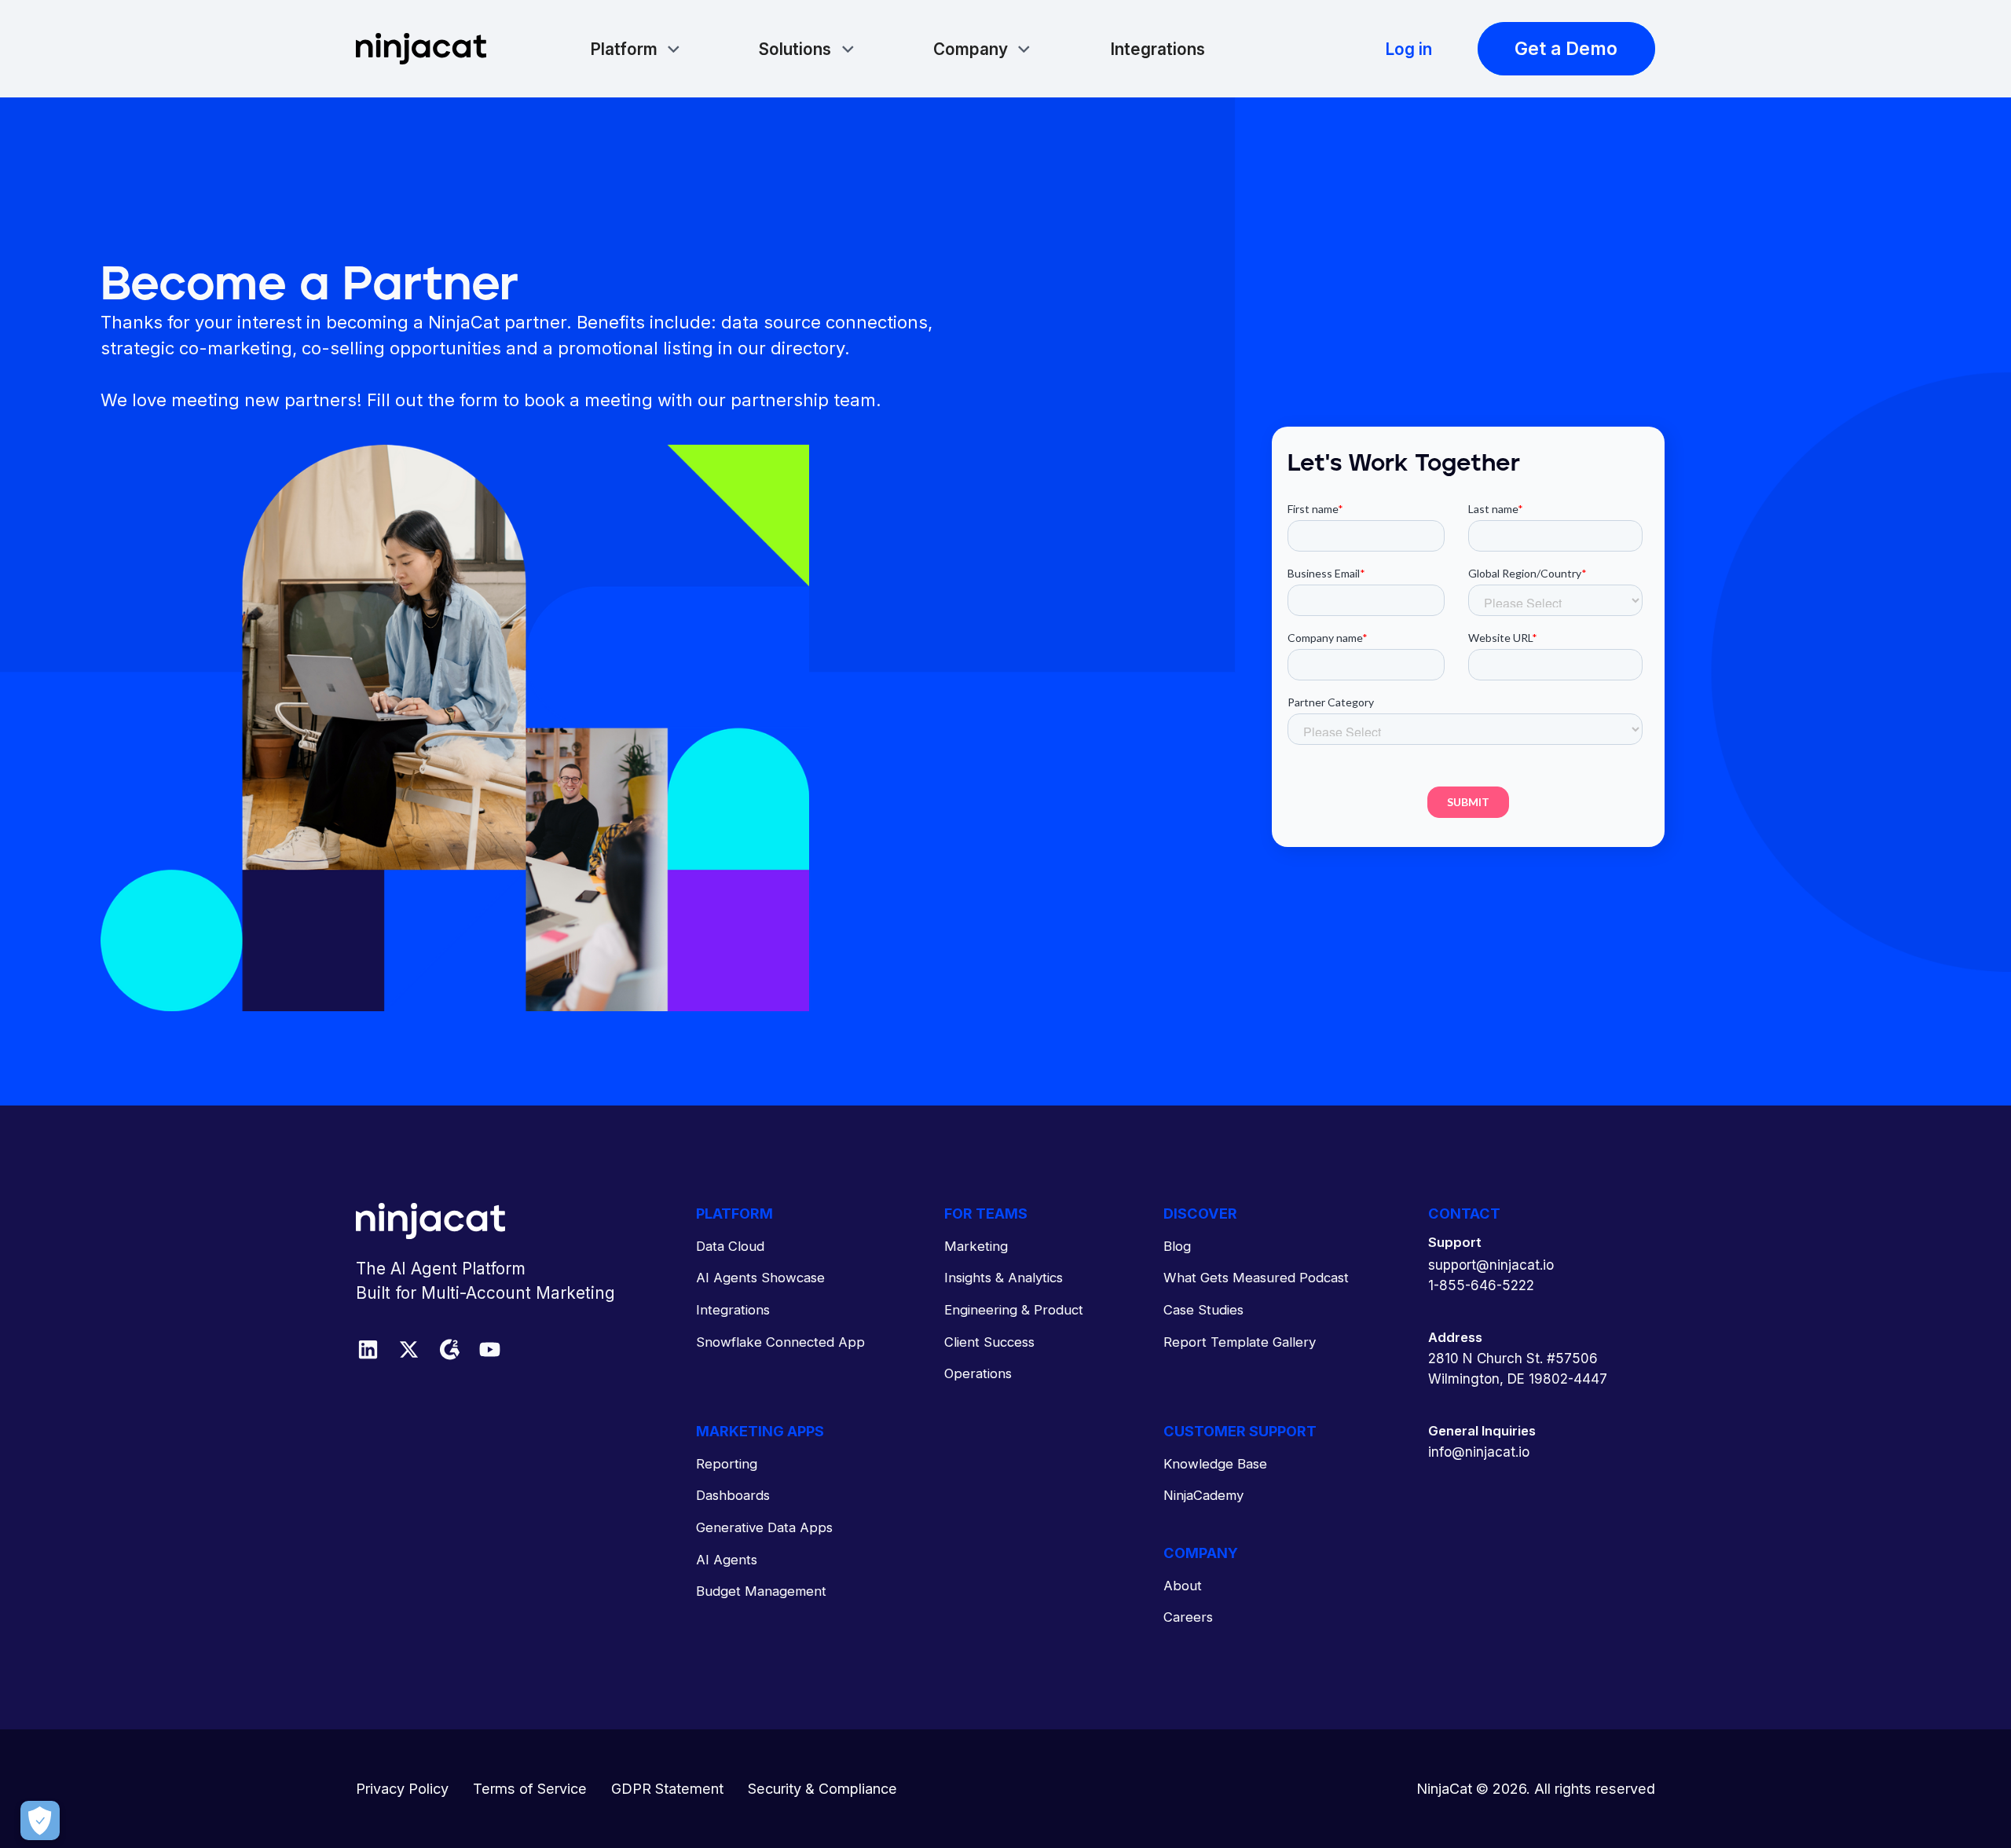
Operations (978, 1373)
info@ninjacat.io (1479, 1452)
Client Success (989, 1342)
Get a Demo (1566, 48)
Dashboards (733, 1495)
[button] (636, 49)
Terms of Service (530, 1788)
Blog (1177, 1246)
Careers (1188, 1617)
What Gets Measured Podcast (1256, 1278)
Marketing (976, 1246)
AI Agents (727, 1560)
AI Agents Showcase (760, 1278)
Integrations (1158, 49)
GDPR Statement (667, 1788)
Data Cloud (730, 1246)
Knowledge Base (1215, 1464)
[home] (421, 49)
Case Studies (1203, 1310)
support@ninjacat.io (1491, 1265)
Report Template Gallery (1240, 1342)
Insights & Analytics (1004, 1278)
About (1183, 1586)
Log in (1408, 49)
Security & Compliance (822, 1788)
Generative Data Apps (764, 1527)
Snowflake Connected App (780, 1342)
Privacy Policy (402, 1788)
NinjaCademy (1203, 1495)
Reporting (727, 1464)
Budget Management (761, 1591)
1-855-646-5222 (1481, 1285)
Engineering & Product (1014, 1310)
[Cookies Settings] (40, 1820)
